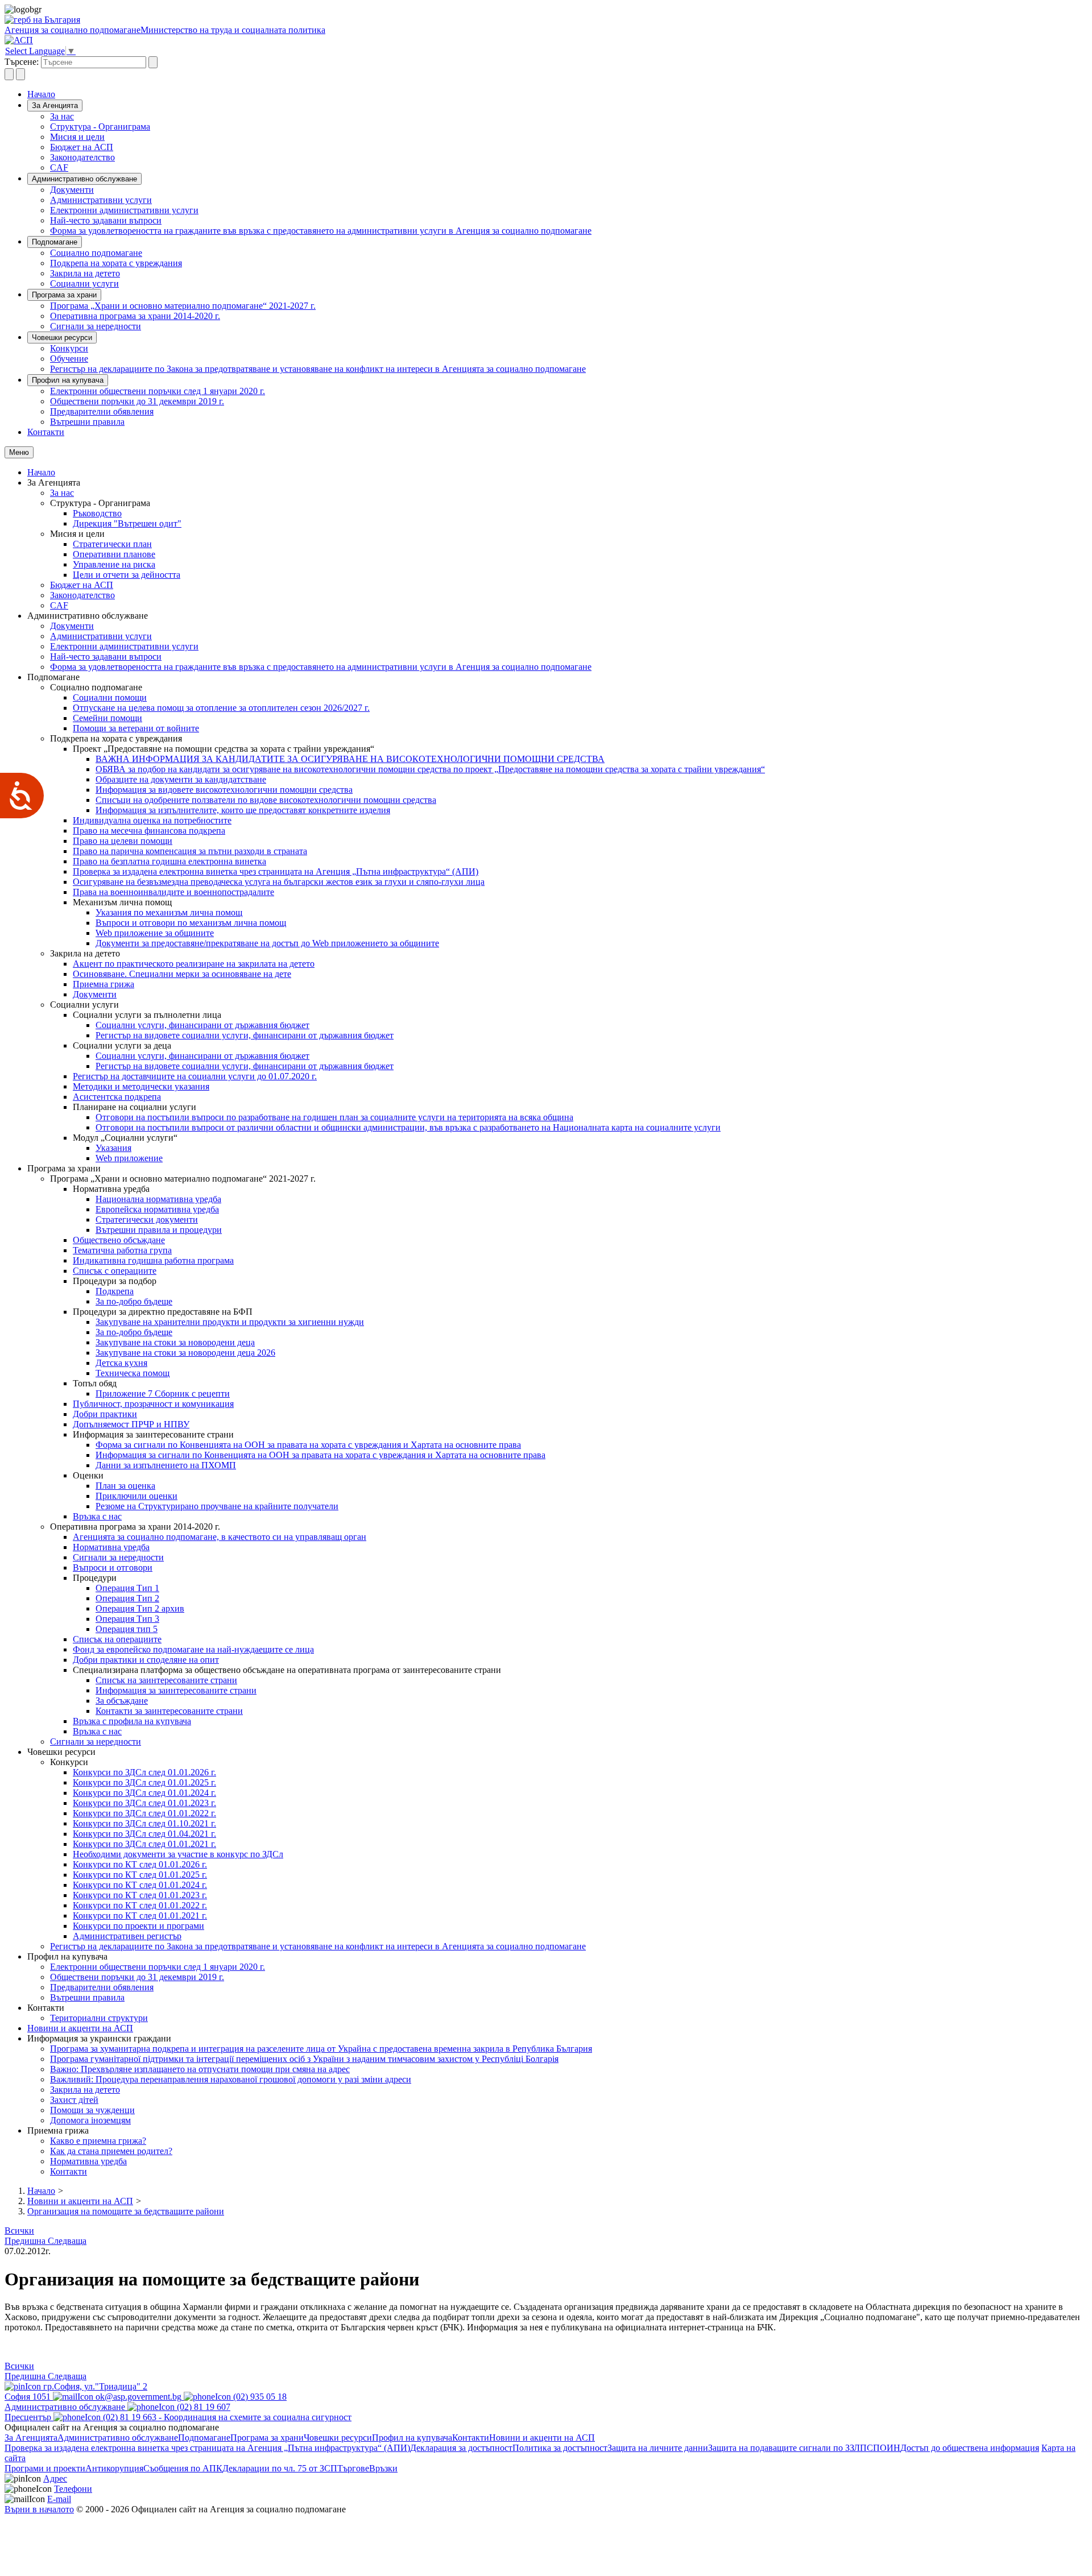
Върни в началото (39, 2509)
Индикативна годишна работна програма (153, 1260)
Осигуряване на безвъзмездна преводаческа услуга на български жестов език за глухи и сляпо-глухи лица (279, 882)
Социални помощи (110, 697)
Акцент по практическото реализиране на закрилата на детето (194, 964)
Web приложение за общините (155, 933)
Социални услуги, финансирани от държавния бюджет (202, 1025)
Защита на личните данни (658, 2448)
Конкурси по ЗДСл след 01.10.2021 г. (144, 1823)
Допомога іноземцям (90, 2120)
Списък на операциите (117, 1639)
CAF (59, 167)
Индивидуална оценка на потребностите (152, 820)
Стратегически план (112, 544)
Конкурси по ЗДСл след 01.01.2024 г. (144, 1793)
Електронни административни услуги (124, 210)
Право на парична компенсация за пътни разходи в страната (190, 851)
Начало (41, 94)
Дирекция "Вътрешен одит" (127, 523)
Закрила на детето (85, 273)
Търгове (353, 2468)
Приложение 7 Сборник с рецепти (163, 1393)
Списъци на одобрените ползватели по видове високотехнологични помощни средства (266, 800)
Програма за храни (64, 295)
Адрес (55, 2478)
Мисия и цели (77, 137)
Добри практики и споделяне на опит (146, 1660)
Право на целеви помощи (123, 841)
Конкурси (69, 348)
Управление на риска (114, 564)
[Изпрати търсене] (153, 62)
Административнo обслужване (84, 179)
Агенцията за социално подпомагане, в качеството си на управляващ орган (220, 1537)
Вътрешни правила (87, 422)
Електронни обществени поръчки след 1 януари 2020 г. (158, 391)
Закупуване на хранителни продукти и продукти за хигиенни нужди (230, 1322)
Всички (19, 2231)
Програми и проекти (45, 2468)
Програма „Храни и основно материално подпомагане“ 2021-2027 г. (183, 306)
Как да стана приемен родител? (111, 2151)
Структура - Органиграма (100, 127)
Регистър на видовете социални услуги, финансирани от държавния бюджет (245, 1035)
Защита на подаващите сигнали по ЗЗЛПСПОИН (804, 2448)
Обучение (69, 359)
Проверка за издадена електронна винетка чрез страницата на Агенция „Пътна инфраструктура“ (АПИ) (276, 871)
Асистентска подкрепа (117, 1097)
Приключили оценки (136, 1496)
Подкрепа (115, 1291)
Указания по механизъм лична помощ (169, 912)
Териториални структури (99, 2018)
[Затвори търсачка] (20, 74)
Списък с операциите (115, 1271)
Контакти (46, 432)
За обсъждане (122, 1701)
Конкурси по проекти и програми (138, 1926)
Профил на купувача (68, 380)
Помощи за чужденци (92, 2110)
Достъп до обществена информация (970, 2448)
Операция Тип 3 (127, 1619)
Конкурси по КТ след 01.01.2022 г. (140, 1905)
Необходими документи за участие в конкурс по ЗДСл (178, 1854)
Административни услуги (101, 200)
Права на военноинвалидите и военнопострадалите (173, 892)
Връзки (383, 2468)
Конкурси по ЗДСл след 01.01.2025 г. (144, 1782)
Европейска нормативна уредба (157, 1209)
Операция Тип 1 (127, 1588)
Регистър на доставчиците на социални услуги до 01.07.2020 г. (195, 1076)
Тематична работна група (122, 1250)
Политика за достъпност (560, 2448)
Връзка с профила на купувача (132, 1721)
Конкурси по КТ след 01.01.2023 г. (140, 1895)
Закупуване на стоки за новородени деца (175, 1342)
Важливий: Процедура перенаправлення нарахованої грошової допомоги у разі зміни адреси (231, 2079)
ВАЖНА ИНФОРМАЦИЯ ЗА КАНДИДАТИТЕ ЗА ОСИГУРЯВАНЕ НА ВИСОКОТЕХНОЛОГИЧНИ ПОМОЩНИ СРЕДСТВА (350, 759)
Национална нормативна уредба (158, 1199)
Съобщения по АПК (183, 2468)
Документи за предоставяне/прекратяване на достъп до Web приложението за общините (267, 943)
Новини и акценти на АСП (80, 2028)
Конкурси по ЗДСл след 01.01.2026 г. (144, 1772)
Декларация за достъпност (461, 2448)
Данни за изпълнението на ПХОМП (166, 1465)
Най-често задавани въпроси (106, 220)
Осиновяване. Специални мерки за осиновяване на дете (182, 974)
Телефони (73, 2489)
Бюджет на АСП (82, 147)
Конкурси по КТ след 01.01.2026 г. (140, 1864)
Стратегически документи (147, 1219)
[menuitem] (569, 117)
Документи (72, 190)
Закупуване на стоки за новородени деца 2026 (185, 1353)
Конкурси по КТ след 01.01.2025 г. (140, 1875)
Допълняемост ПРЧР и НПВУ (131, 1424)
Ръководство (97, 513)
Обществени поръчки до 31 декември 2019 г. (137, 401)
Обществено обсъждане (119, 1240)
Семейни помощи (107, 718)
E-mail (59, 2499)
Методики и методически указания (141, 1086)
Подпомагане (55, 242)
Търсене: (22, 62)
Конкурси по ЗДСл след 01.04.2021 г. (144, 1834)
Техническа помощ (133, 1373)
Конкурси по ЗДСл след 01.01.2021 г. (144, 1844)
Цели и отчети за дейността (127, 575)
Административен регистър (127, 1936)
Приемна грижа (104, 984)
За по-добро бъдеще (134, 1301)
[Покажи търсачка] (9, 74)
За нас (62, 116)
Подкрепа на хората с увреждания (116, 263)
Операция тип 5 (127, 1629)
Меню (19, 452)
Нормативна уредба (111, 1547)
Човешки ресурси (62, 337)
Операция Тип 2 (127, 1598)
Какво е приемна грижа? (98, 2141)
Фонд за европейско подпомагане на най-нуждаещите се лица (193, 1649)
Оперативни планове (114, 554)
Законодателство (82, 157)
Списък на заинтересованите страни (166, 1680)
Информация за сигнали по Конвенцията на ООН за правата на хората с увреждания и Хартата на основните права (320, 1455)
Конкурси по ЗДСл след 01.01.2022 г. (144, 1813)
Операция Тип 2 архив (140, 1608)
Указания (113, 1148)
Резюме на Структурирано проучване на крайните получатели (217, 1506)
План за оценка (125, 1486)
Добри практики (105, 1414)
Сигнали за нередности (96, 326)
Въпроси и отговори (113, 1567)
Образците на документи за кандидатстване (181, 779)
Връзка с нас (97, 1516)
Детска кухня (121, 1363)
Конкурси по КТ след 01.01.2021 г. (140, 1916)
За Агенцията (55, 105)
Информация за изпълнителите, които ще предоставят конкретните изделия (243, 810)
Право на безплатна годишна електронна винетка (169, 861)
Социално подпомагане (96, 253)
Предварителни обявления (102, 411)
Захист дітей (74, 2100)
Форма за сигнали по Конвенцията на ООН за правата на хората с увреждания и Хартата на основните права (308, 1445)
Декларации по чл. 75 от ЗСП (280, 2468)
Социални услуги (84, 283)
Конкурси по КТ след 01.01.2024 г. (140, 1885)
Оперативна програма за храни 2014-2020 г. (135, 316)
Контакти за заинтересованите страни (169, 1711)
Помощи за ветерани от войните (136, 728)
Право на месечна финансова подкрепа (149, 831)
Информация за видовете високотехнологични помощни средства (224, 790)
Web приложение (129, 1158)
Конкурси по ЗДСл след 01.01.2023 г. (144, 1803)
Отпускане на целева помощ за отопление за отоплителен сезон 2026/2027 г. (221, 708)
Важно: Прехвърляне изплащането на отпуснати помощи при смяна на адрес (200, 2069)
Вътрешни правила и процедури (159, 1230)
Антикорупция (114, 2468)
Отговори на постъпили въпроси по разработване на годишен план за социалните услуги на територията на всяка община (334, 1117)
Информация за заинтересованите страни (176, 1690)
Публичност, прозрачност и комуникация (153, 1404)
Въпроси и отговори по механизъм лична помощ (191, 923)
